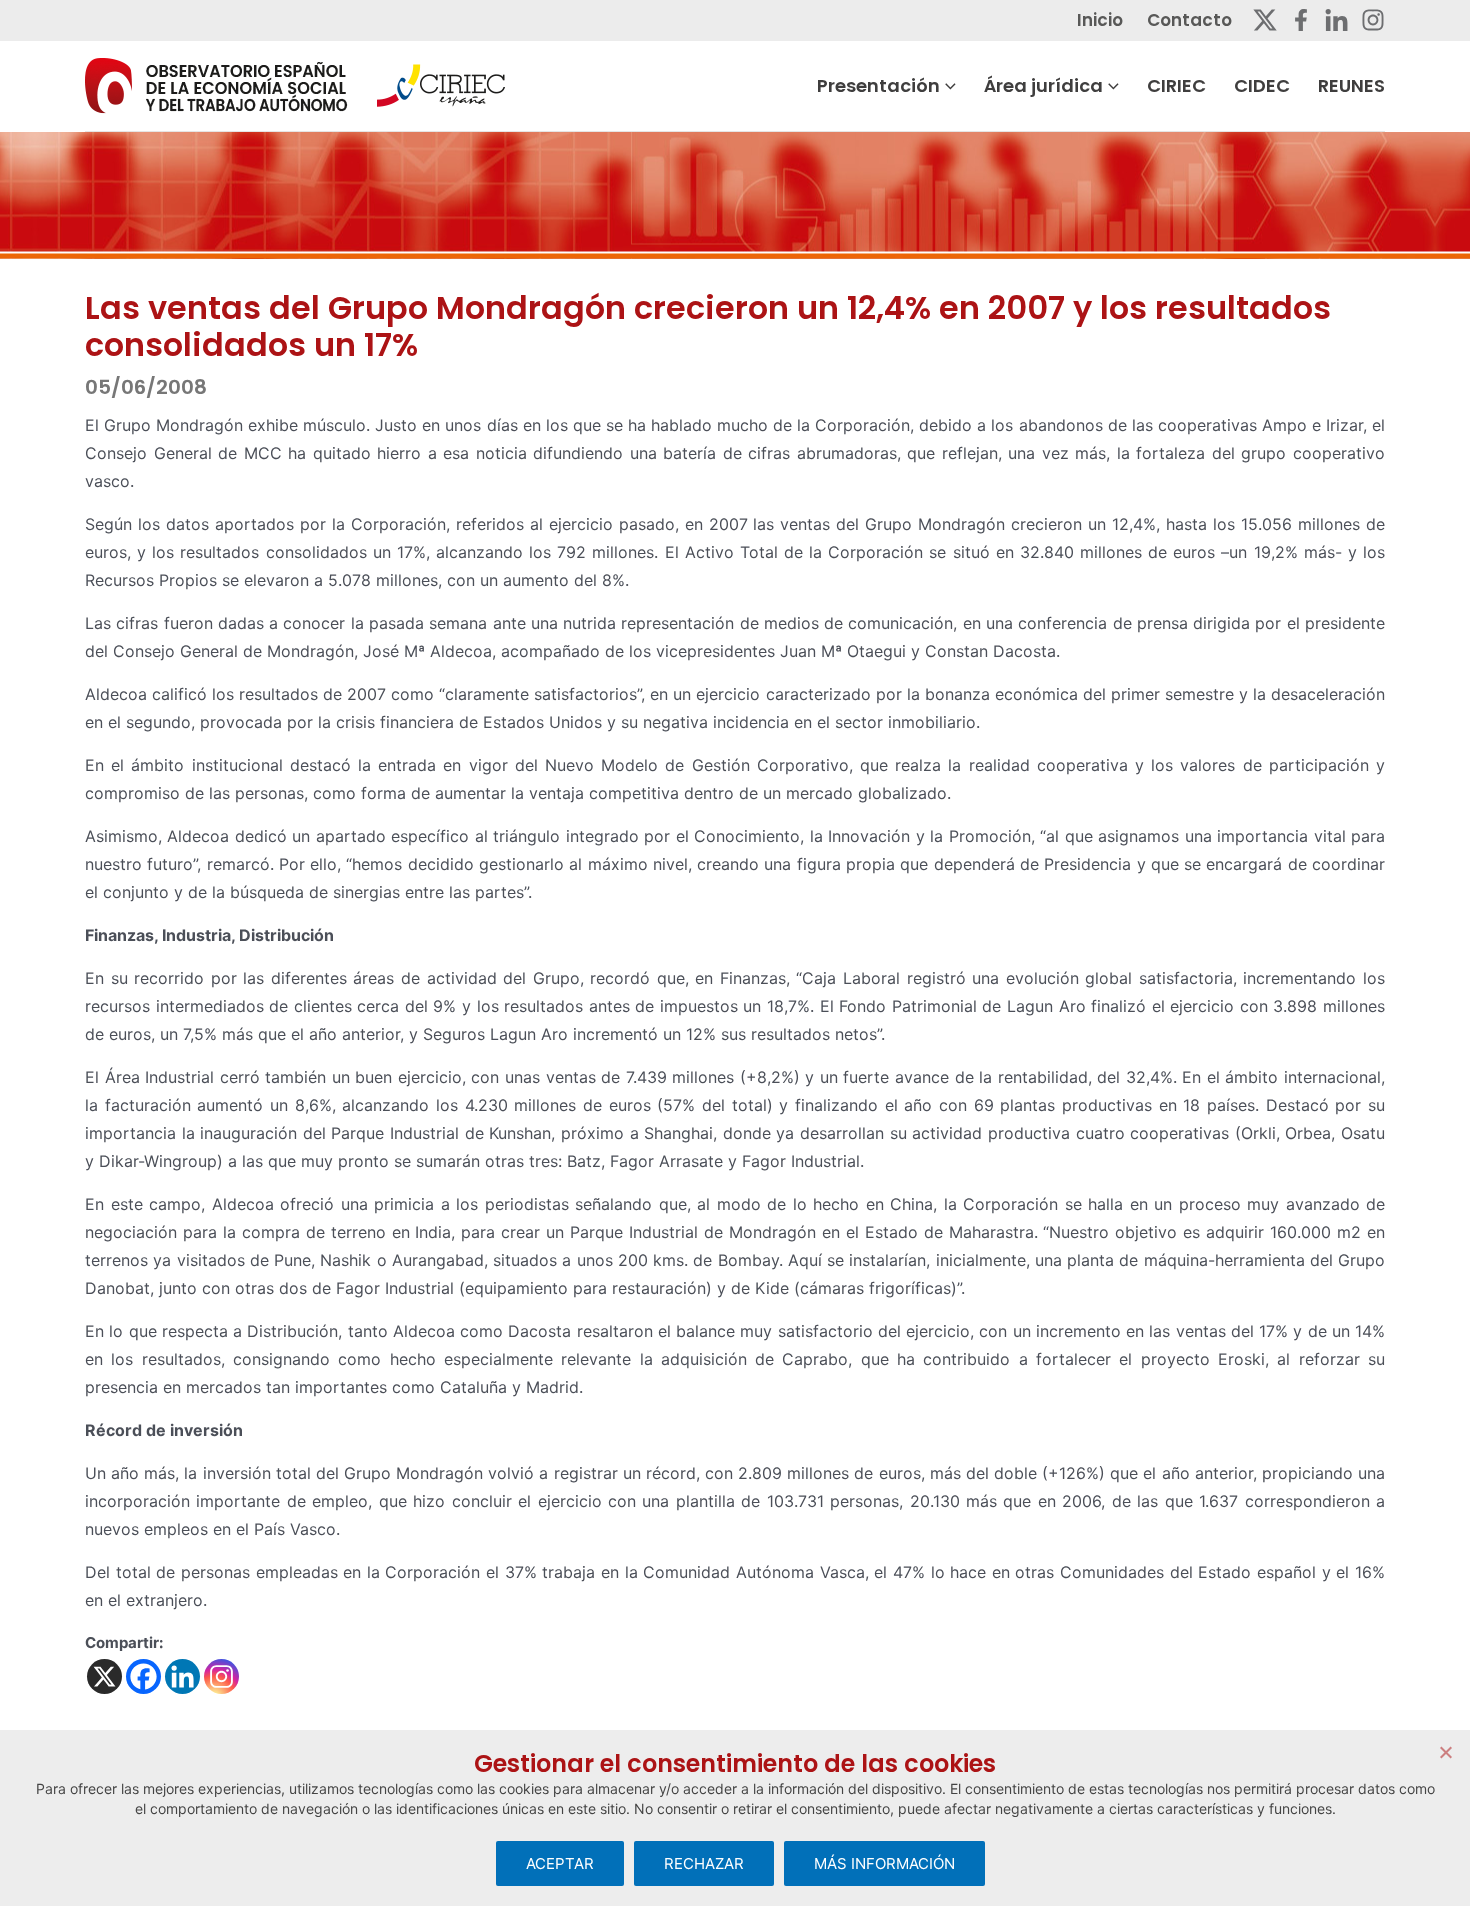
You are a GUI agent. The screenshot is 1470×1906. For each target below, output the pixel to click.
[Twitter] (1265, 20)
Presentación (878, 85)
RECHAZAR (704, 1863)
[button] (948, 86)
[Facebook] (1301, 20)
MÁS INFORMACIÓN (884, 1863)
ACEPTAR (560, 1863)
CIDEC (1262, 85)
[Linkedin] (1336, 20)
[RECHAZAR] (1445, 1752)
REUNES (1351, 85)
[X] (104, 1676)
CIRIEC (1176, 85)
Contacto (1189, 20)
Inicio (1100, 20)
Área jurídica (1043, 85)
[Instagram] (1373, 20)
